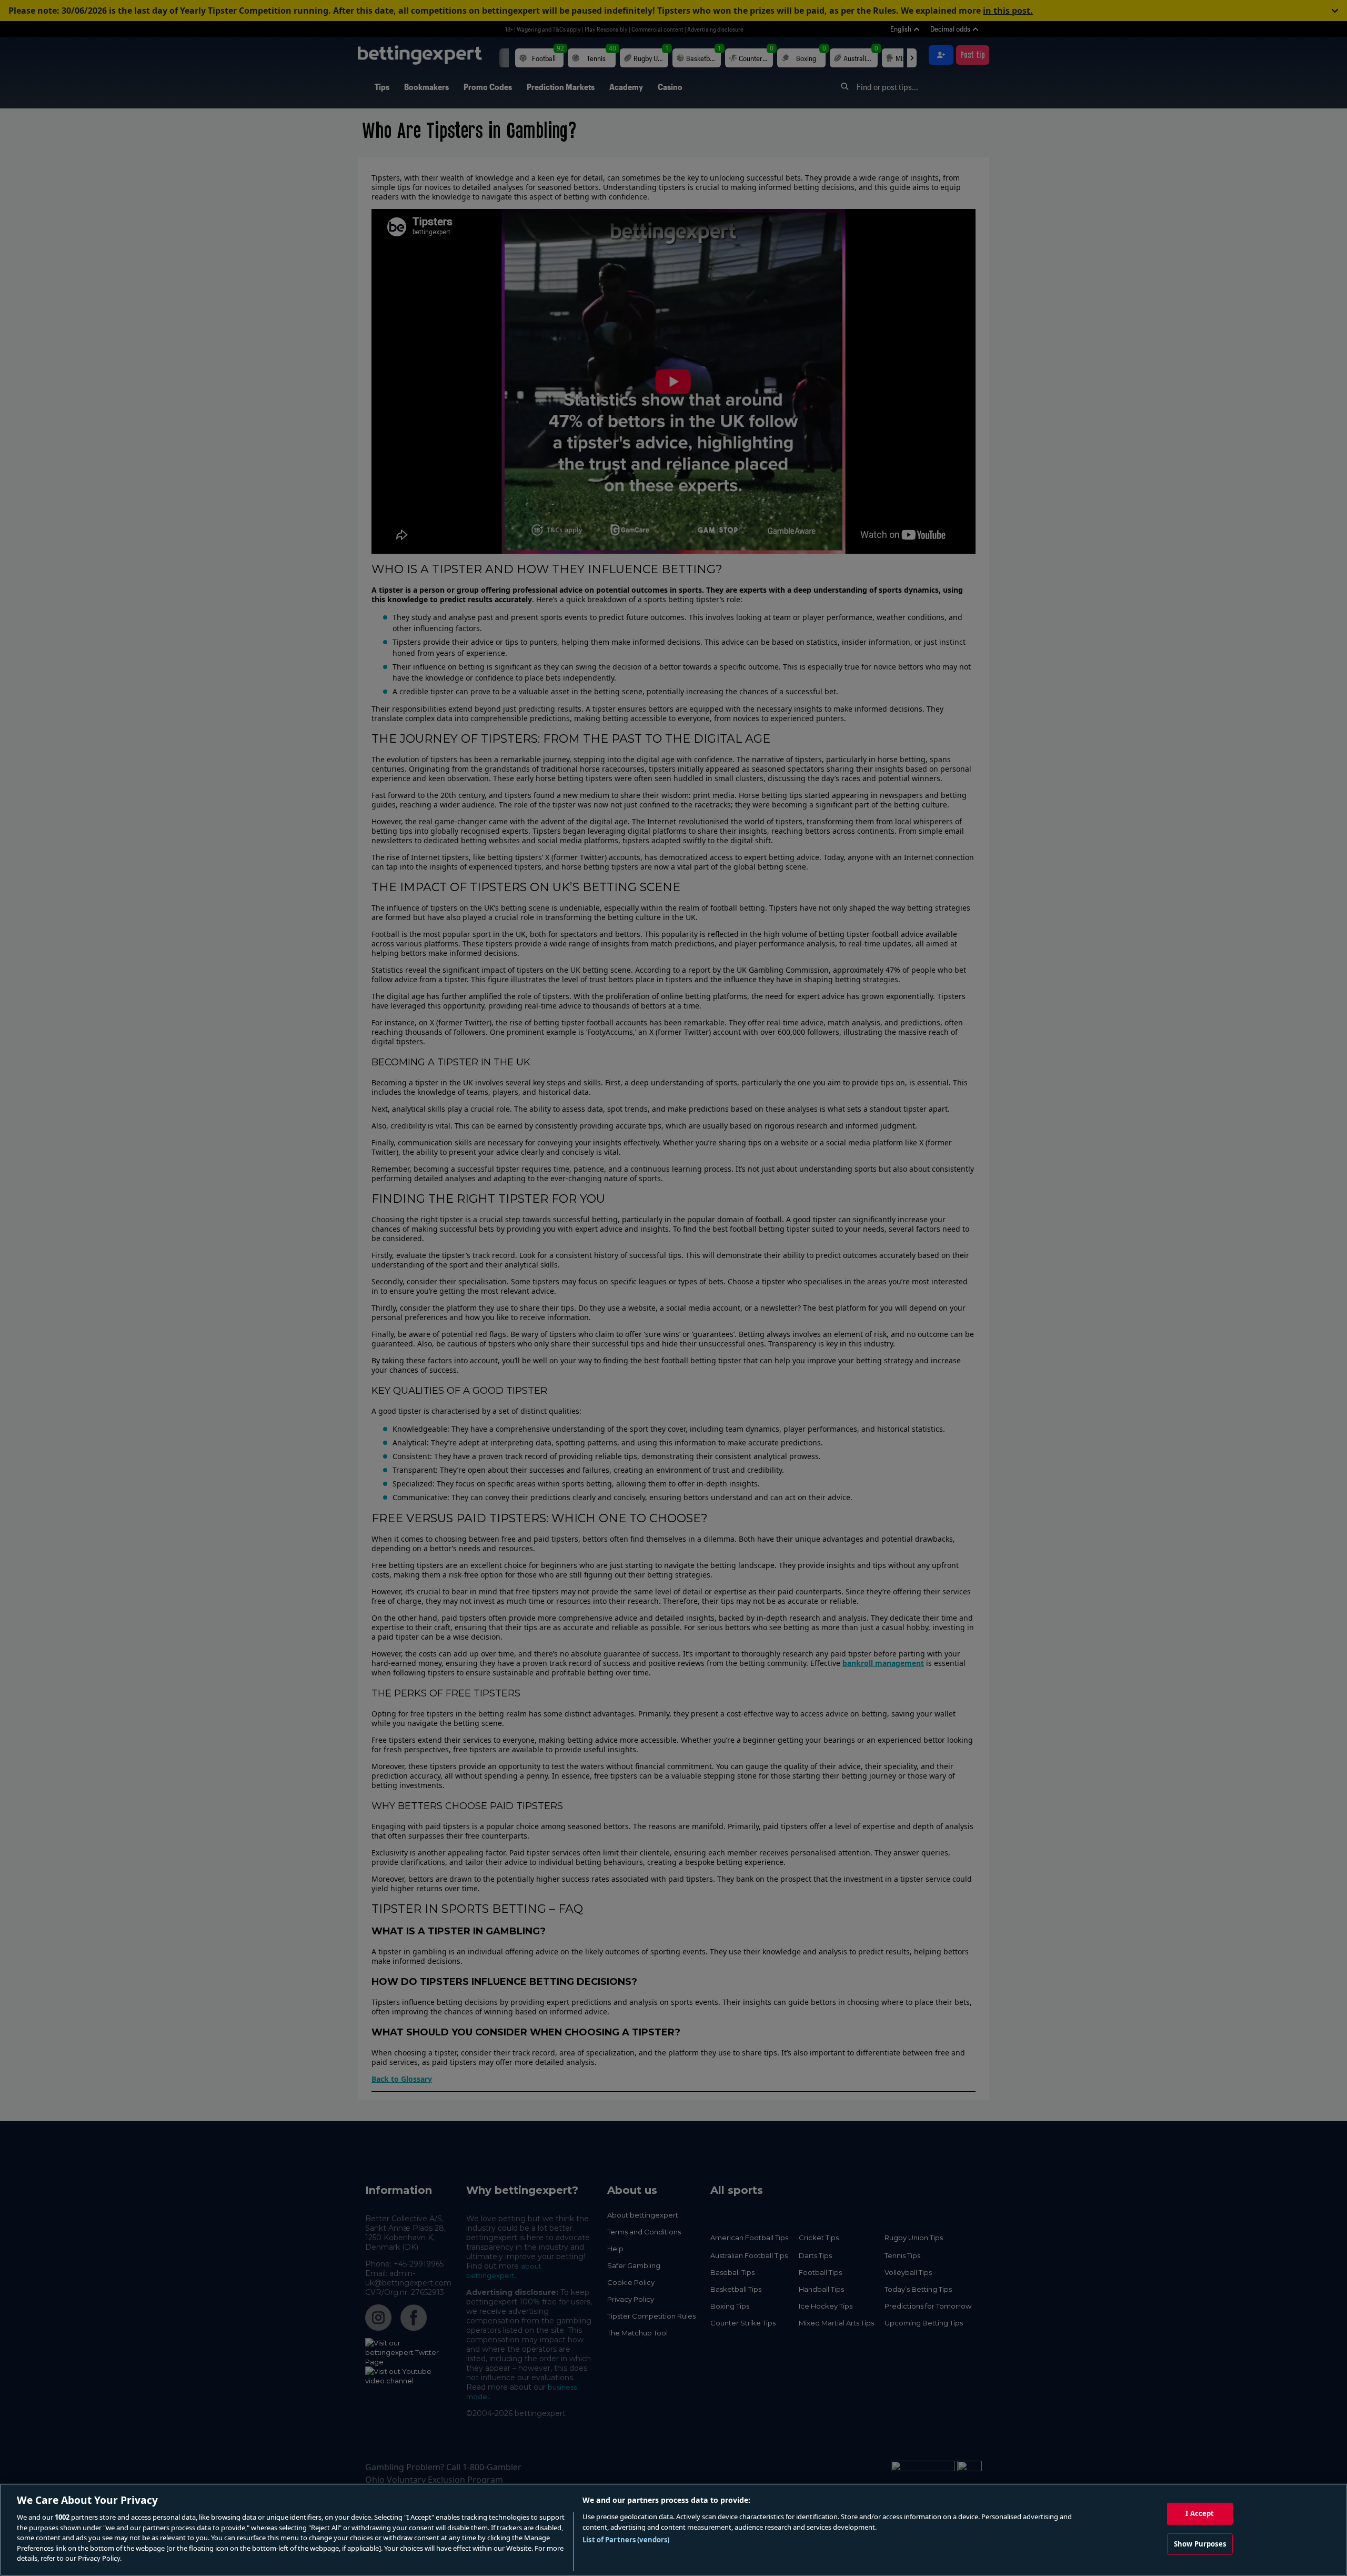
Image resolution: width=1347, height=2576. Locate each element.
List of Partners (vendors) (626, 2540)
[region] (673, 2530)
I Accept (1200, 2513)
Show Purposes (1200, 2544)
